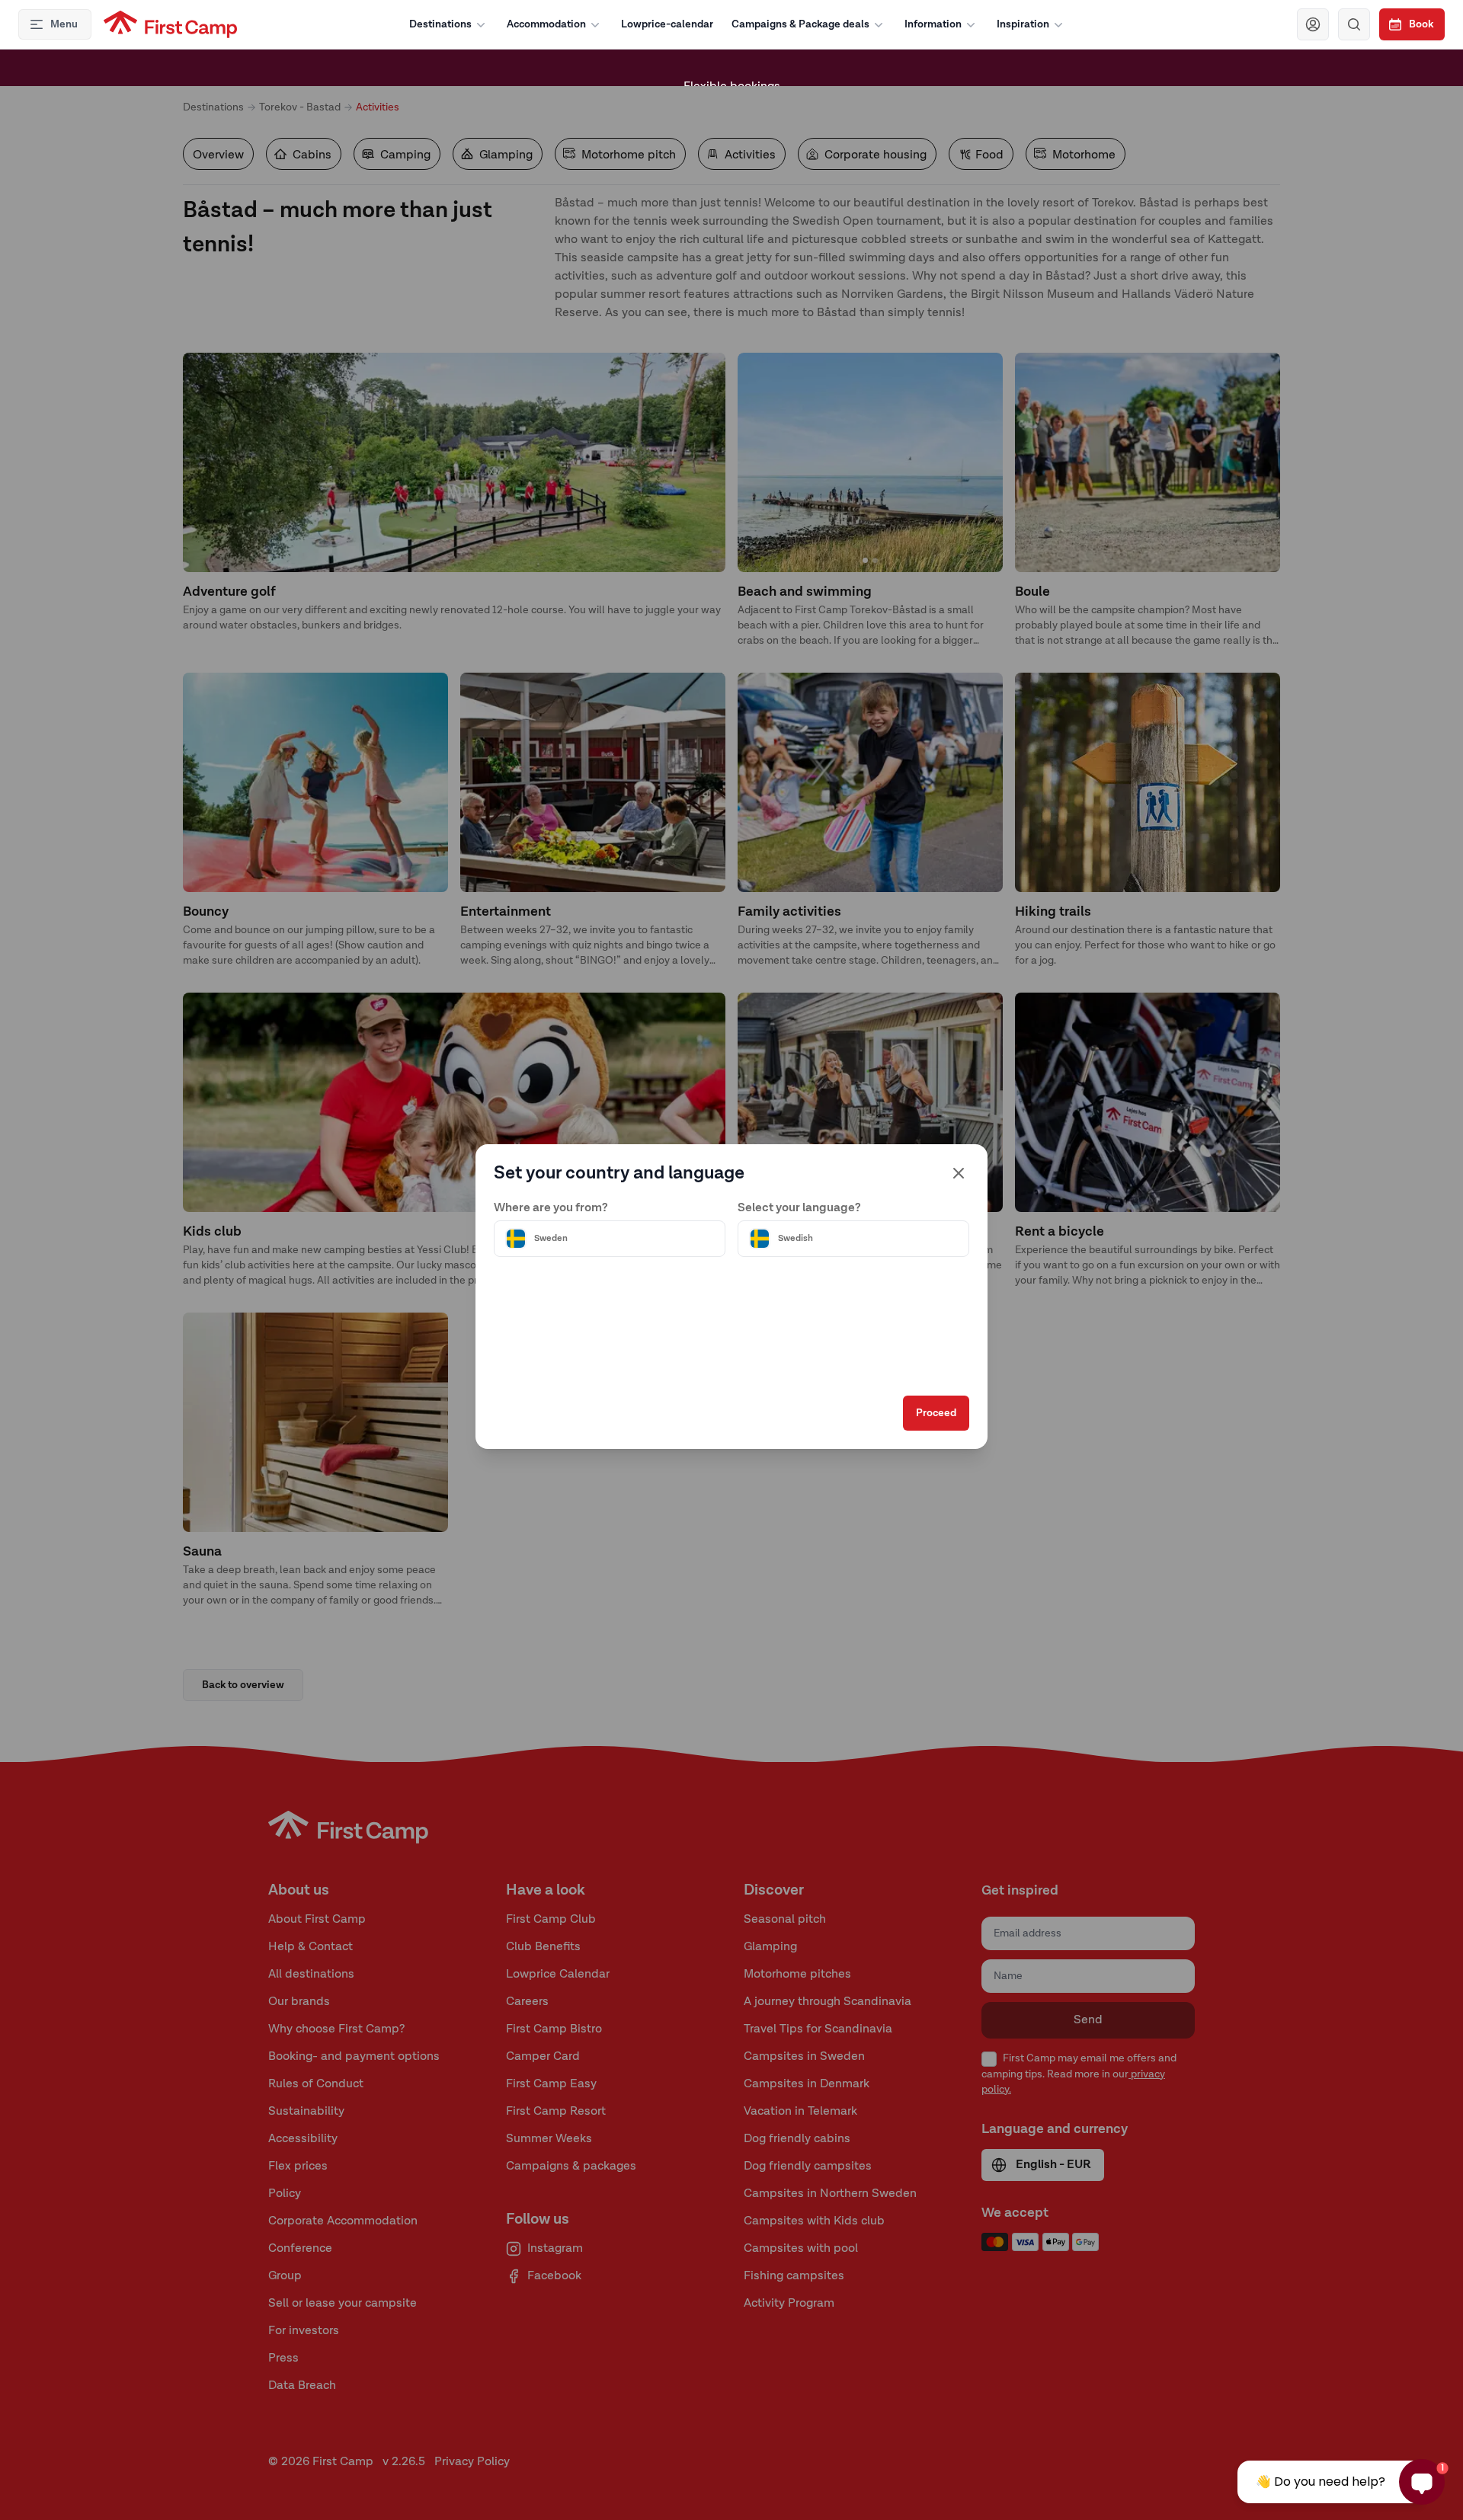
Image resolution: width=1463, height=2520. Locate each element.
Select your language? (799, 1208)
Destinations (440, 24)
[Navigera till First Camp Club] (1313, 24)
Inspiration (1023, 24)
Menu (64, 24)
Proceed (936, 1413)
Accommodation (546, 24)
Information (933, 24)
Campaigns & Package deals (800, 24)
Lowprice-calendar (667, 24)
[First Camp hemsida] (170, 24)
